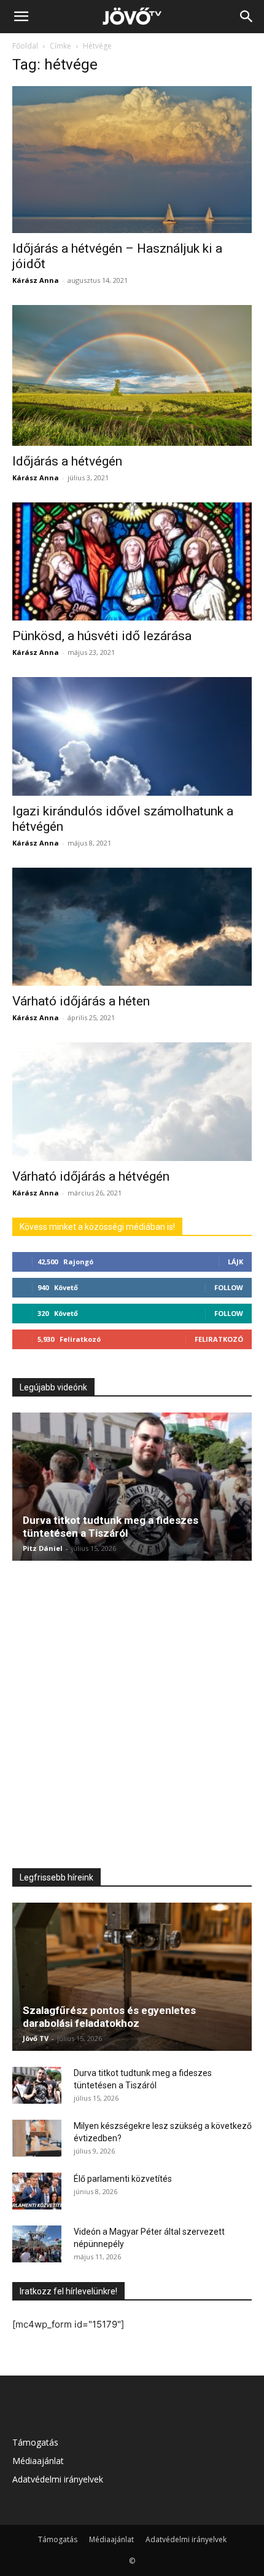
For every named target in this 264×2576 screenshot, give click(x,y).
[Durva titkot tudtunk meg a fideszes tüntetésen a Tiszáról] (132, 1487)
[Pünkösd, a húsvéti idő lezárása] (132, 562)
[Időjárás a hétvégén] (132, 375)
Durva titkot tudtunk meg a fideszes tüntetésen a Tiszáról (111, 1527)
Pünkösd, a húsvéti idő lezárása (102, 636)
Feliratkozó (219, 1339)
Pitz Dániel (43, 1548)
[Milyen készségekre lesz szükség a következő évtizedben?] (37, 2138)
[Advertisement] (132, 1713)
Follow (229, 1287)
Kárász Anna (36, 280)
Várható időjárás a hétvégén (91, 1176)
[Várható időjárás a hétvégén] (132, 1102)
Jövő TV (36, 2038)
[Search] (247, 17)
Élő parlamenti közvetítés (123, 2179)
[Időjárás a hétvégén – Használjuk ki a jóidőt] (132, 160)
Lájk (235, 1262)
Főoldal (25, 46)
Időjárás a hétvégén (67, 461)
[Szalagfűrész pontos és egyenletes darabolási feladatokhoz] (132, 1977)
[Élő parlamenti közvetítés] (37, 2191)
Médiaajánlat (38, 2461)
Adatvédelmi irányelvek (58, 2479)
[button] (21, 17)
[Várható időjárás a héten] (132, 927)
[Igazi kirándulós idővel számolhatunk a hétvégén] (132, 736)
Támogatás (35, 2442)
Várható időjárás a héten (81, 1001)
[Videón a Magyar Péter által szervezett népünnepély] (37, 2244)
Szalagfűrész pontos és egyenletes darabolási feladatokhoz (109, 2017)
